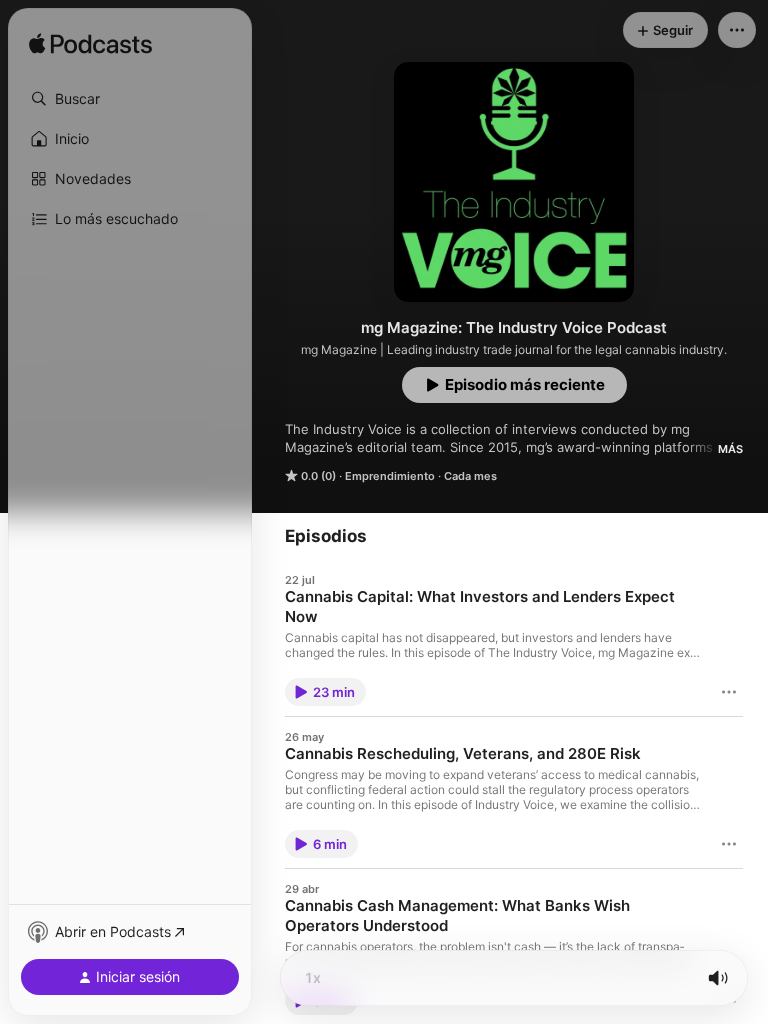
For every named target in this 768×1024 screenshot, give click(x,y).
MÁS (730, 449)
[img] (90, 45)
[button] (130, 99)
